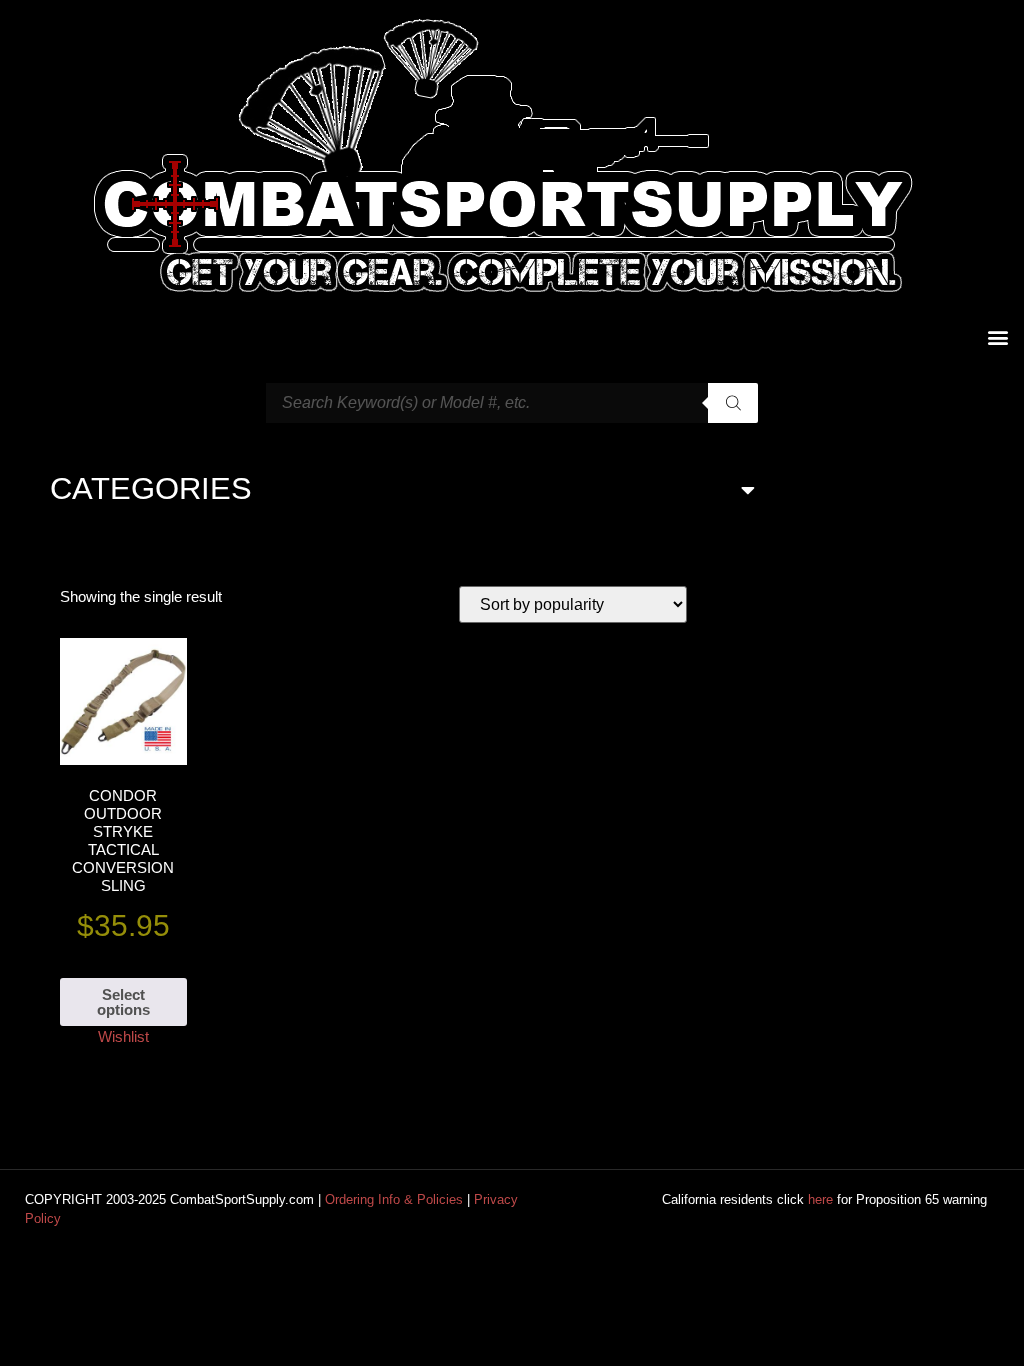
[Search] (733, 403)
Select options (123, 1002)
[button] (997, 336)
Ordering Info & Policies (394, 1199)
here (820, 1199)
